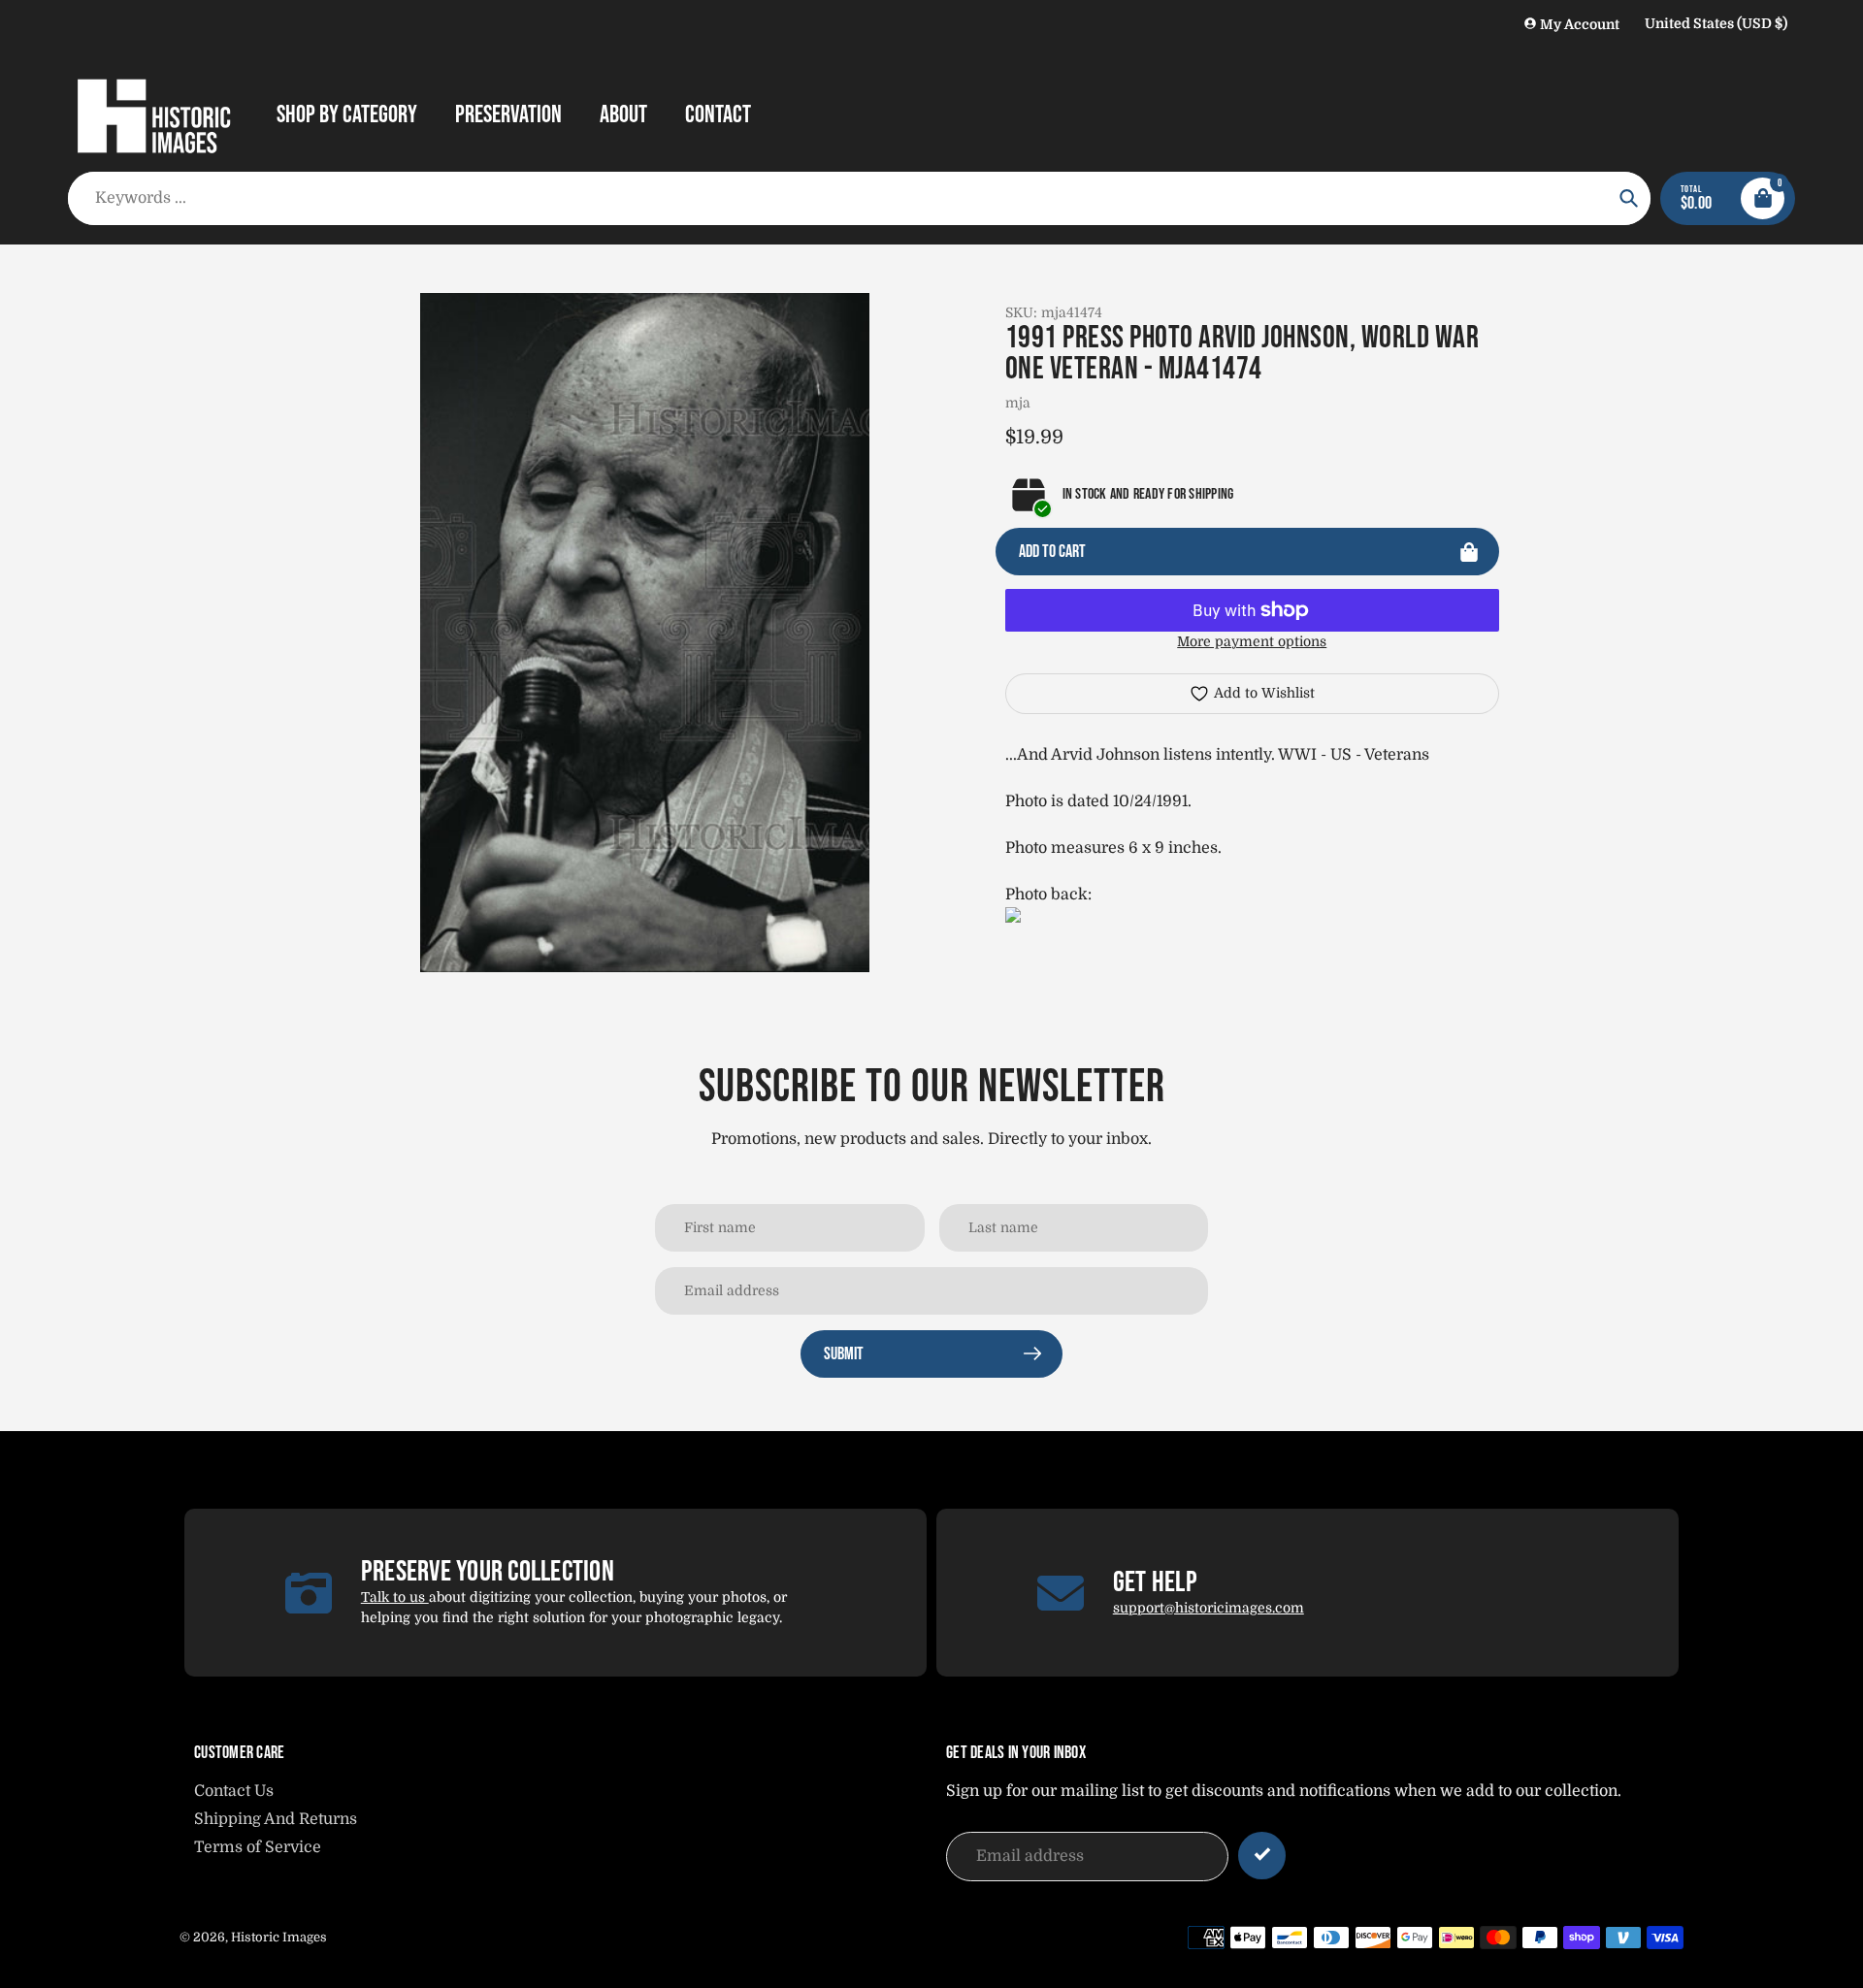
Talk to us (395, 1597)
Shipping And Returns (276, 1819)
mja (1018, 403)
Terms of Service (258, 1847)
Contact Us (234, 1791)
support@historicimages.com (1209, 1608)
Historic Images (279, 1937)
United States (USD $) (1716, 23)
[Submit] (1262, 1856)
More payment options (1252, 641)
